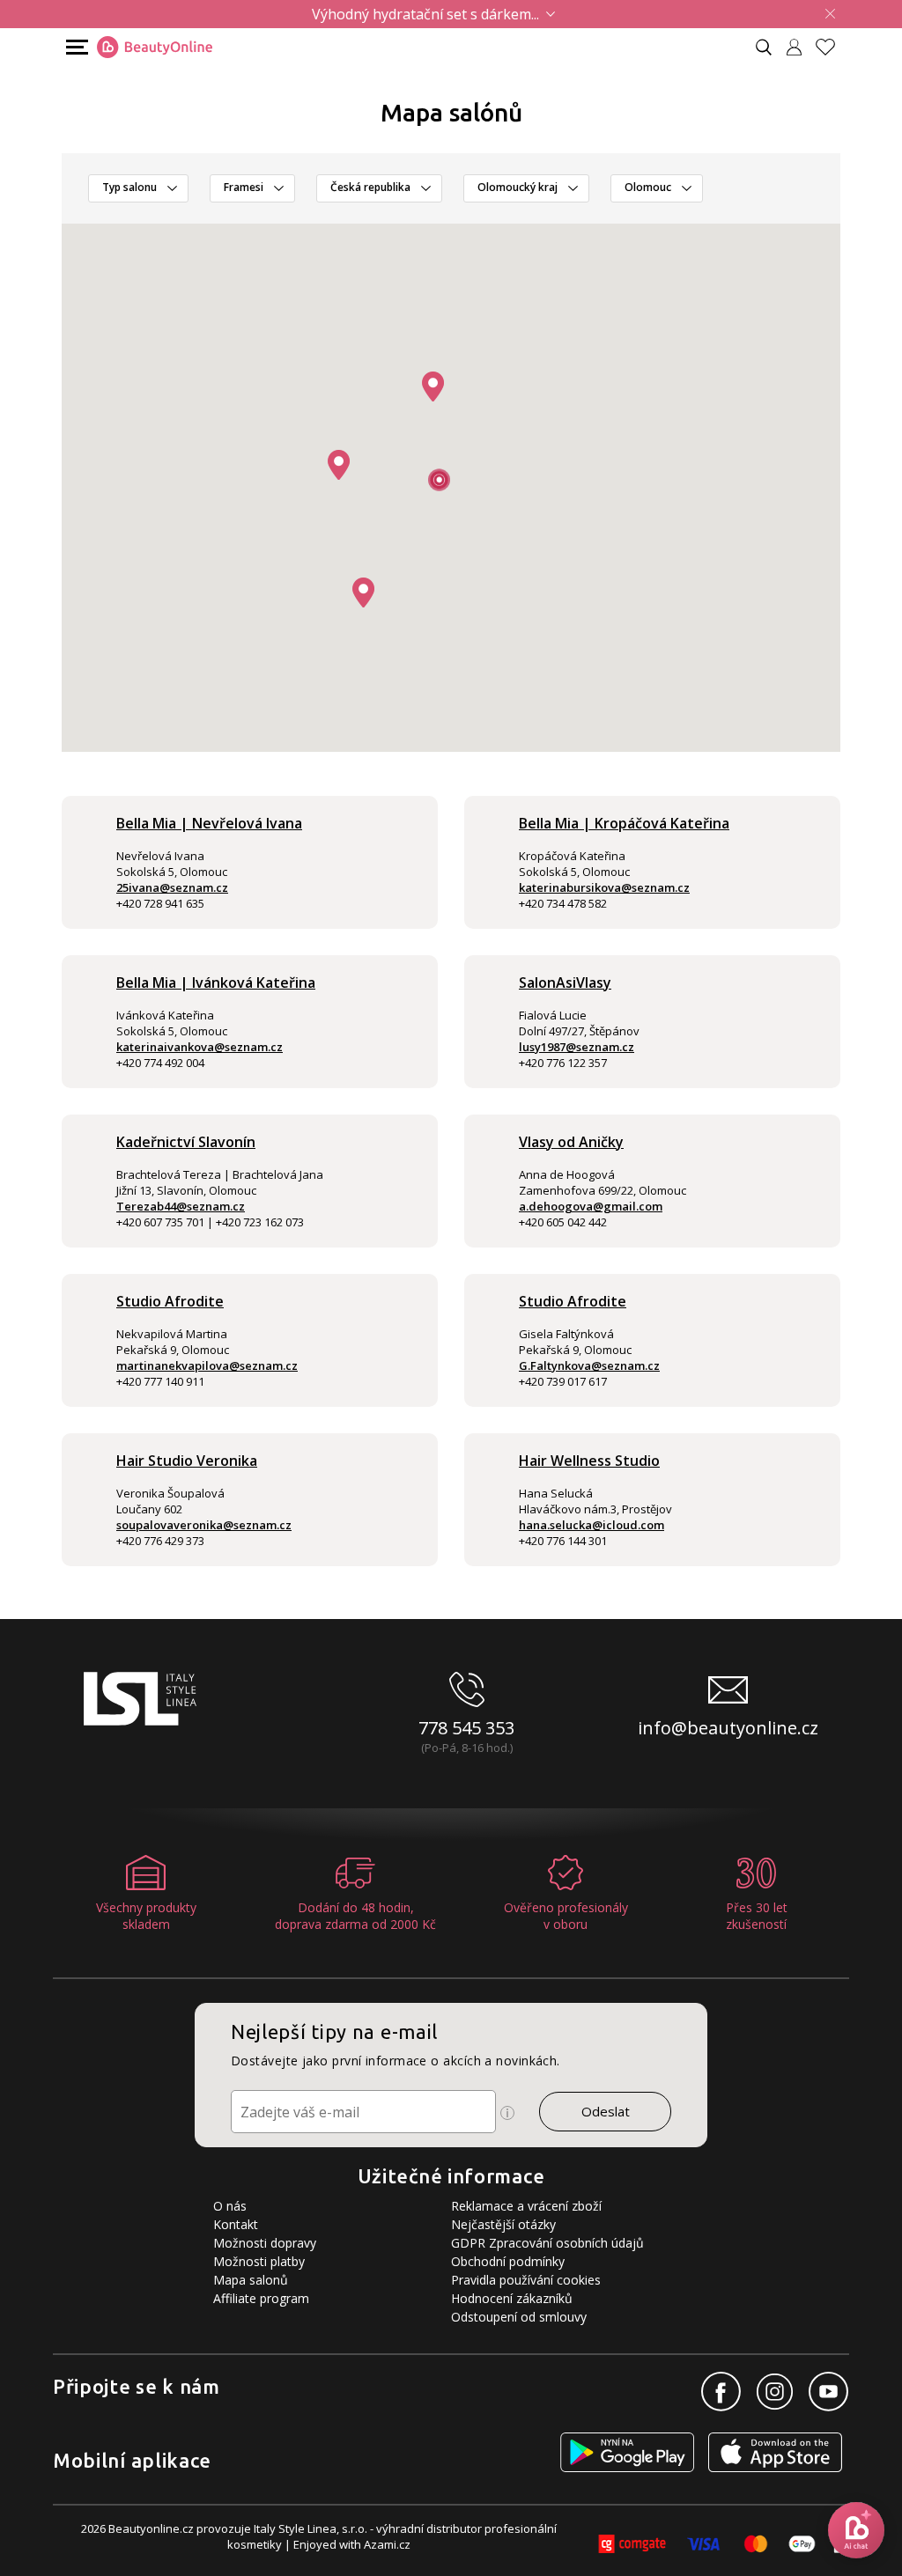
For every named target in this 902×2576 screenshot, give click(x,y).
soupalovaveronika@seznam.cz (204, 1525)
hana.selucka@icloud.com (591, 1525)
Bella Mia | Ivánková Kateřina (216, 983)
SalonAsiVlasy (565, 983)
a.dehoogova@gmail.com (591, 1206)
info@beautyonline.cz (728, 1728)
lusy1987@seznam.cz (577, 1047)
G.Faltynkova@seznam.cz (589, 1365)
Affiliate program (261, 2298)
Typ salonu (129, 187)
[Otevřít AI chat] (856, 2530)
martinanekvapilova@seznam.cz (207, 1365)
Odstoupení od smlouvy (519, 2317)
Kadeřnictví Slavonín (186, 1142)
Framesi (244, 187)
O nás (230, 2206)
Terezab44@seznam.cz (181, 1206)
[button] (433, 386)
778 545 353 (466, 1728)
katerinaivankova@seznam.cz (200, 1047)
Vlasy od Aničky (571, 1142)
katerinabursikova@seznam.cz (604, 887)
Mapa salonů (251, 2280)
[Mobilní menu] (75, 46)
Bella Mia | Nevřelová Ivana (209, 823)
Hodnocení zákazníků (512, 2298)
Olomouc (648, 187)
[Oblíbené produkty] (832, 47)
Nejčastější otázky (503, 2224)
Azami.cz (387, 2544)
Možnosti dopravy (265, 2243)
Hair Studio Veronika (187, 1461)
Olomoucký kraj (518, 187)
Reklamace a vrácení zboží (526, 2206)
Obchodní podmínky (508, 2261)
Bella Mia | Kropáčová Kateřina (624, 823)
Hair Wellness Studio (589, 1461)
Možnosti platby (259, 2261)
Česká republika (370, 187)
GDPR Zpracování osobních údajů (547, 2243)
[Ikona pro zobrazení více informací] (507, 2113)
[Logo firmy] (155, 48)
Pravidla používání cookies (526, 2280)
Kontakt (236, 2224)
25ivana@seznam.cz (172, 887)
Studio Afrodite (170, 1301)
